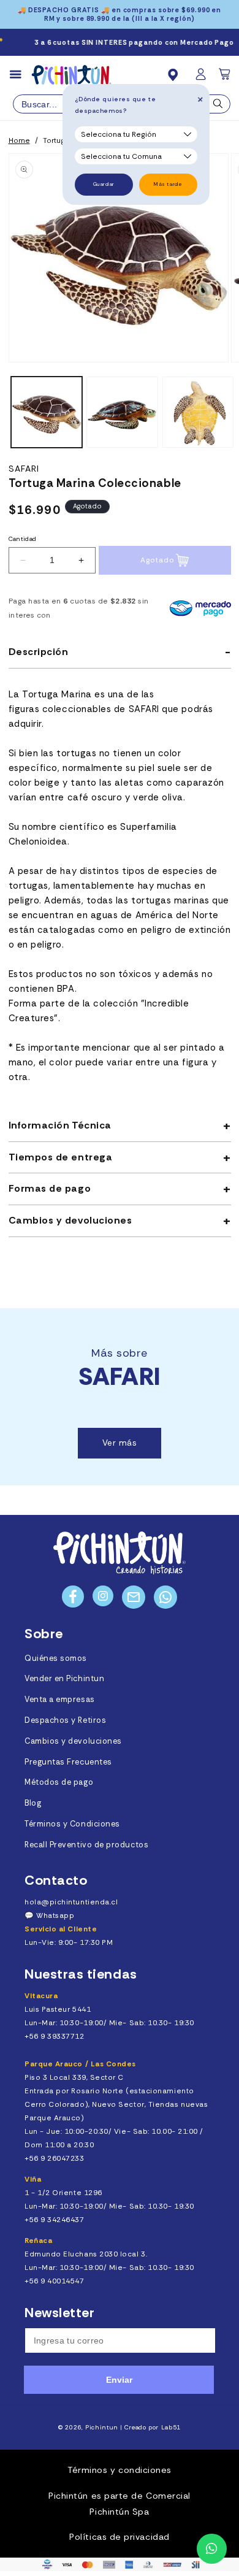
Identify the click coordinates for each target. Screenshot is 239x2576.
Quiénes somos (56, 1658)
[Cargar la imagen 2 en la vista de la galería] (122, 412)
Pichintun (102, 2427)
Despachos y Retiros (65, 1720)
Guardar (104, 184)
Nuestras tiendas (81, 1974)
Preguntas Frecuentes (68, 1762)
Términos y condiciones (120, 2470)
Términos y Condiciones (72, 1824)
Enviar (119, 2380)
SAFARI (24, 469)
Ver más (120, 1443)
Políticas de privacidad (119, 2537)
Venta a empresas (60, 1700)
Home (19, 140)
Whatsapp (55, 1915)
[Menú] (21, 75)
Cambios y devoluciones (73, 1741)
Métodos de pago (59, 1782)
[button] (226, 78)
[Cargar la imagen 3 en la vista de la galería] (198, 412)
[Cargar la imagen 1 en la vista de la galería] (47, 412)
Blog (33, 1803)
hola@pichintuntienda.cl (71, 1902)
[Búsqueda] (218, 107)
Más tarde (168, 184)
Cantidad (23, 539)
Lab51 (171, 2427)
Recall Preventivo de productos (86, 1845)
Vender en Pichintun (64, 1679)
